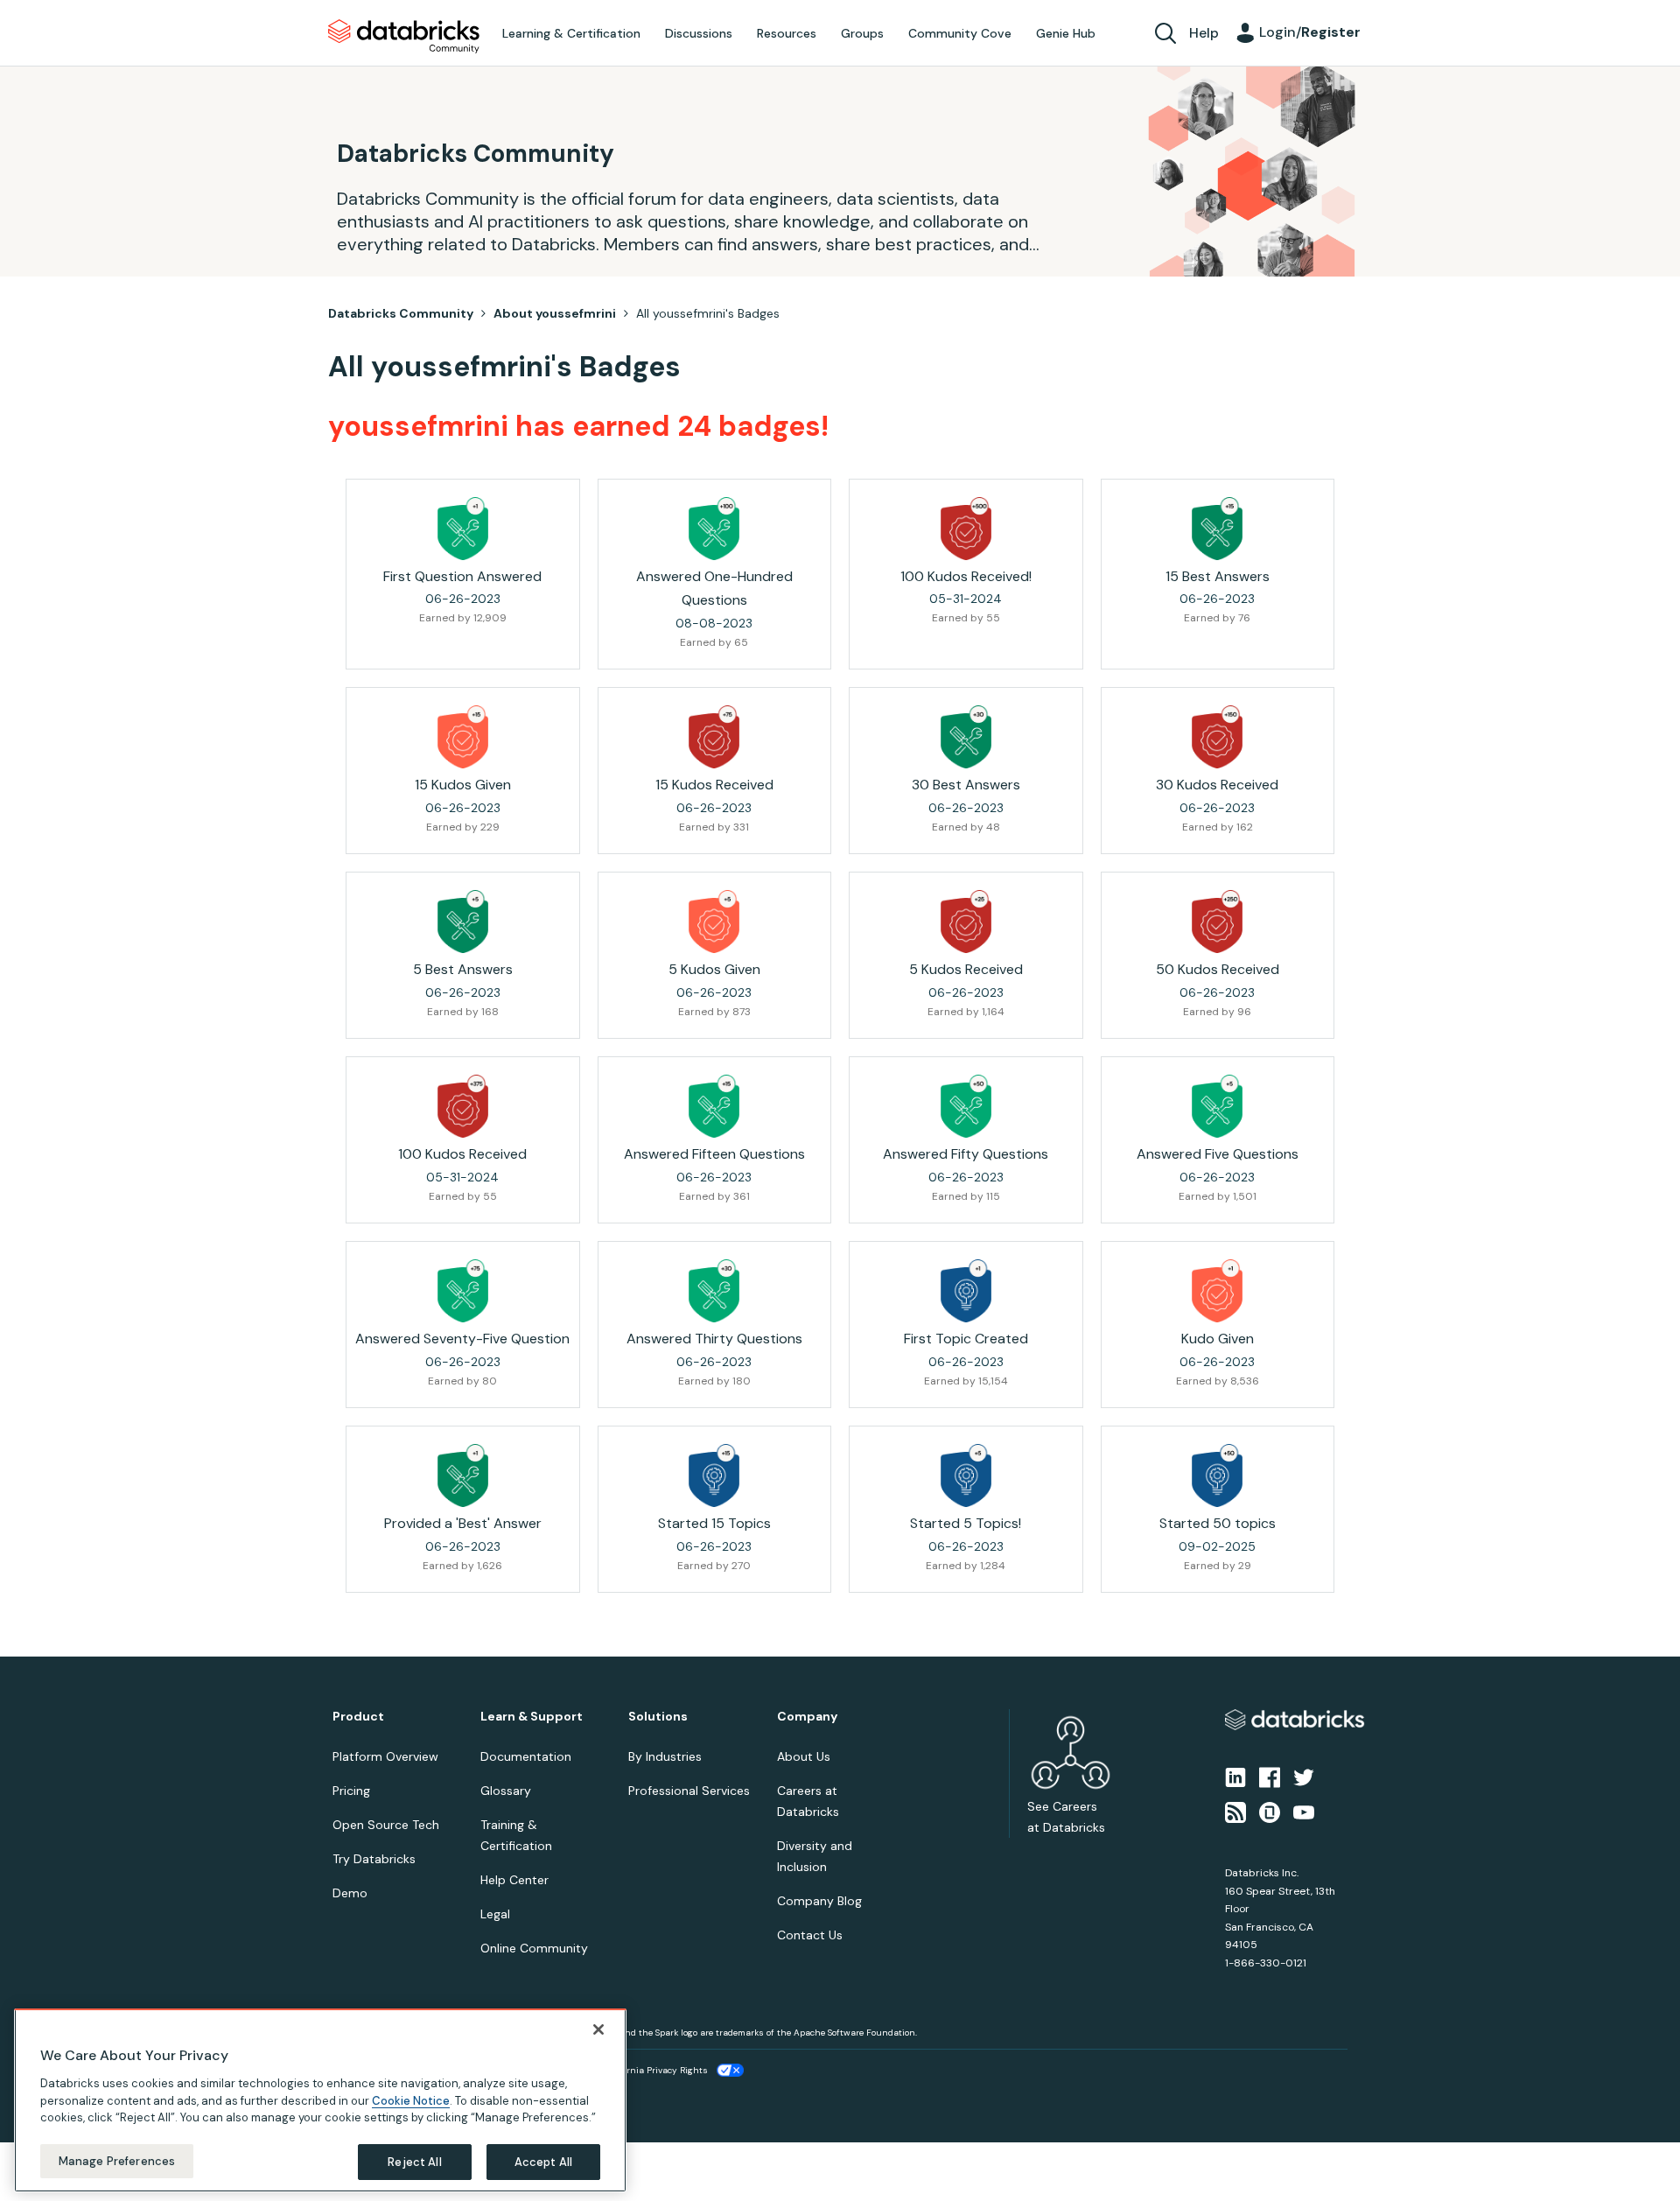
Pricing (351, 1791)
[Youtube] (1304, 1812)
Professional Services (689, 1791)
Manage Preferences (117, 2160)
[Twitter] (1304, 1776)
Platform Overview (385, 1756)
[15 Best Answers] (1217, 529)
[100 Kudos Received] (463, 1106)
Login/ (1310, 32)
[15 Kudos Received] (714, 737)
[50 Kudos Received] (1217, 922)
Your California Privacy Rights (645, 2070)
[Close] (598, 2029)
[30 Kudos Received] (1217, 737)
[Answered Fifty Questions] (966, 1106)
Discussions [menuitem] (699, 33)
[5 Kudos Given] (714, 922)
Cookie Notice (411, 2100)
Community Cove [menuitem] (960, 33)
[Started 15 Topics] (714, 1476)
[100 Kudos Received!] (966, 529)
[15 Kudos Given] (463, 737)
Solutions (658, 1717)
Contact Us (810, 1935)
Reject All (414, 2161)
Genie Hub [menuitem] (1066, 33)
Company (807, 1717)
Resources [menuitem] (787, 33)
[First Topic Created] (966, 1291)
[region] (320, 2100)
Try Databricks (374, 1859)
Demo (350, 1893)
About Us (804, 1756)
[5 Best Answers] (463, 922)
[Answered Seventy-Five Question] (463, 1291)
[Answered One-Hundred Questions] (714, 529)
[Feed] (1235, 1812)
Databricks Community (404, 37)
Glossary (506, 1791)
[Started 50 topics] (1217, 1476)
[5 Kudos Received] (966, 922)
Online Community (534, 1948)
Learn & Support (532, 1717)
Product (358, 1717)
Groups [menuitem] (862, 33)
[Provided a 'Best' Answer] (463, 1476)
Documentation (526, 1756)
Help (1204, 33)
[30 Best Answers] (966, 737)
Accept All (543, 2161)
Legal (495, 1914)
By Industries (665, 1756)
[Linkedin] (1235, 1776)
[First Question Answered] (463, 529)
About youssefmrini (555, 313)
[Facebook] (1270, 1776)
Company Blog (819, 1901)
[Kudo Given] (1217, 1291)
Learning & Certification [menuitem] (571, 33)
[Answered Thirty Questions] (714, 1291)
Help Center (514, 1880)
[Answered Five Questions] (1217, 1106)
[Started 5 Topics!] (966, 1476)
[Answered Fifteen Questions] (714, 1106)
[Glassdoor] (1270, 1812)
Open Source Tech (386, 1825)
